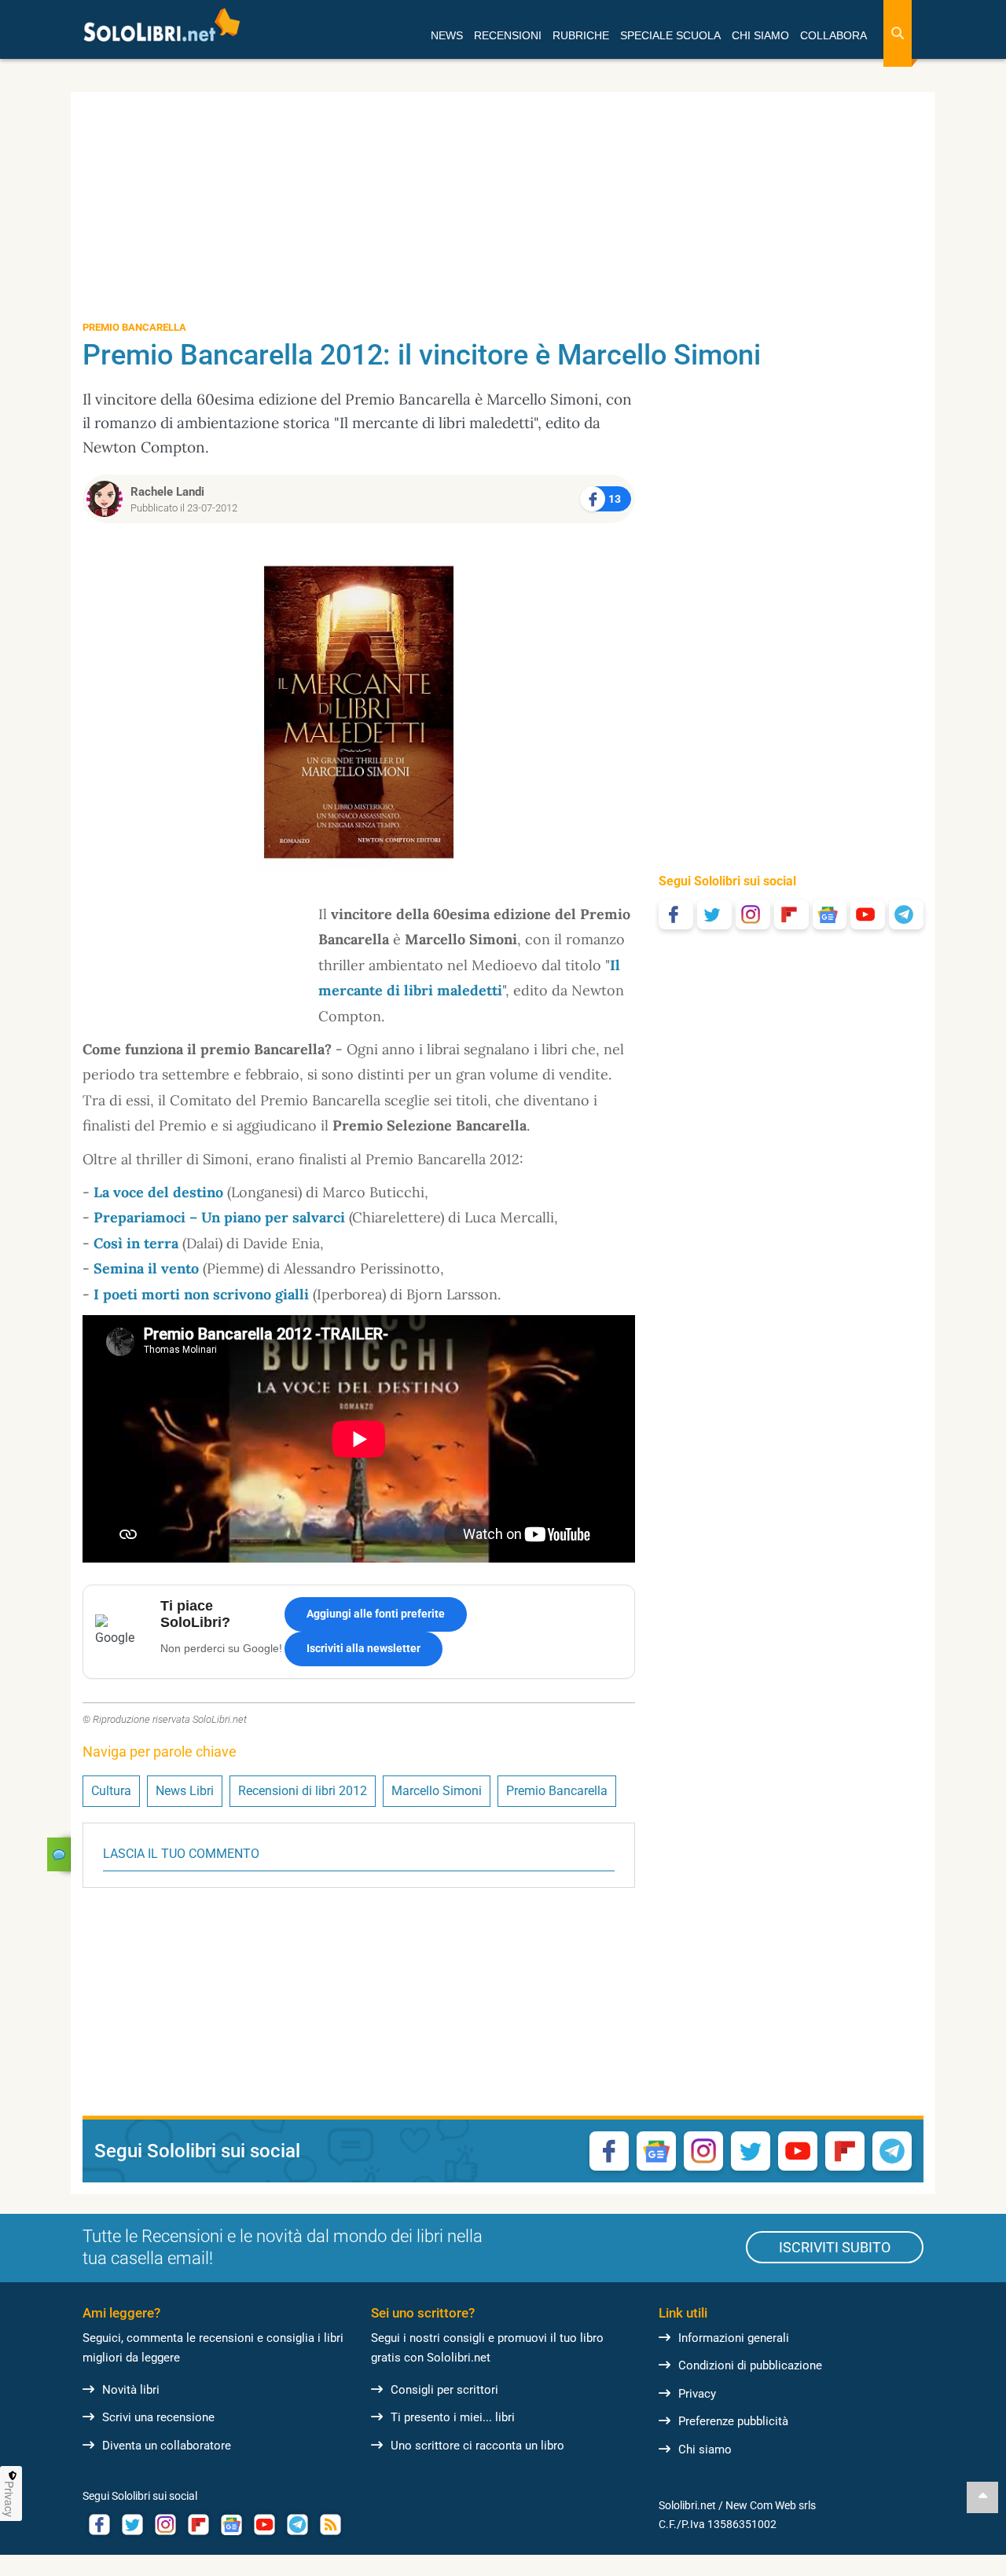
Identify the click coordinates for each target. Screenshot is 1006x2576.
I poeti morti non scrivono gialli (201, 1294)
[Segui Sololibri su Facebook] (676, 914)
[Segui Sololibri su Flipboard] (791, 914)
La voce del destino (158, 1192)
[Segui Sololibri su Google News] (830, 914)
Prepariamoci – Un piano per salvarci (219, 1217)
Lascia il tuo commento (181, 1854)
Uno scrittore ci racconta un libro (477, 2446)
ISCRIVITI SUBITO (835, 2247)
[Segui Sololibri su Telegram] (906, 914)
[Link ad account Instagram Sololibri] (165, 2525)
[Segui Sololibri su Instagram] (753, 914)
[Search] (898, 33)
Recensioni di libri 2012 (303, 1791)
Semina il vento (146, 1268)
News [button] (447, 35)
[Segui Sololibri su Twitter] (714, 914)
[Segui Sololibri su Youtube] (868, 914)
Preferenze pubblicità (733, 2421)
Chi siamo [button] (760, 35)
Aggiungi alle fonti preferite (376, 1614)
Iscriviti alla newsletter (363, 1648)
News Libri (185, 1791)
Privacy (697, 2394)
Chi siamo (705, 2450)
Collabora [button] (833, 35)
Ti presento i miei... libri (453, 2417)
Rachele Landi (167, 492)
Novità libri (131, 2390)
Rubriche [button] (581, 35)
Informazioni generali (734, 2338)
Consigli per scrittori (444, 2390)
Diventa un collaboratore (167, 2446)
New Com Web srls (771, 2505)
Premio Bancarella (557, 1791)
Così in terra (136, 1243)
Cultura (111, 1791)
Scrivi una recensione (158, 2417)
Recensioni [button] (508, 35)
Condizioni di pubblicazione (750, 2365)
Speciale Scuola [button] (670, 35)
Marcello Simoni (437, 1791)
